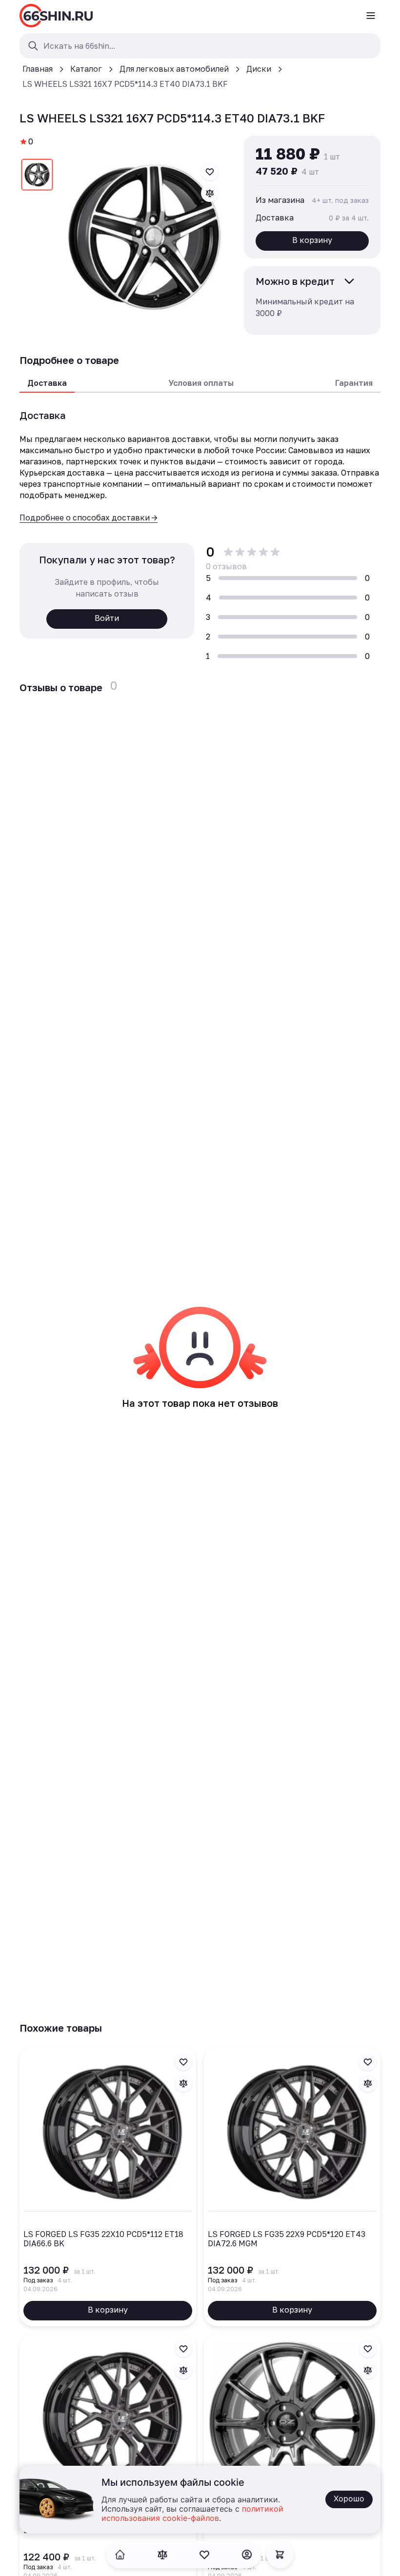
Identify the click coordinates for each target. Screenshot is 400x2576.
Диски (259, 69)
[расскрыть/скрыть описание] (349, 281)
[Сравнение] (162, 2555)
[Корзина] (280, 2555)
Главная (38, 69)
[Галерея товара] (144, 237)
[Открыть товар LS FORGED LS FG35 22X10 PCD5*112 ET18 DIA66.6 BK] (108, 2187)
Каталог (86, 69)
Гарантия (354, 383)
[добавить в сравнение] (210, 193)
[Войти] (247, 2555)
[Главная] (56, 16)
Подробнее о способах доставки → (89, 518)
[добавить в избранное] (210, 172)
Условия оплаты (201, 383)
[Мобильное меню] (371, 16)
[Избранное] (204, 2555)
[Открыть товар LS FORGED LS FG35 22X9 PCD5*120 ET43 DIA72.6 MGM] (292, 2187)
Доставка (47, 383)
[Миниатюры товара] (37, 177)
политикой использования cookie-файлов (192, 2514)
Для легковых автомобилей (174, 69)
